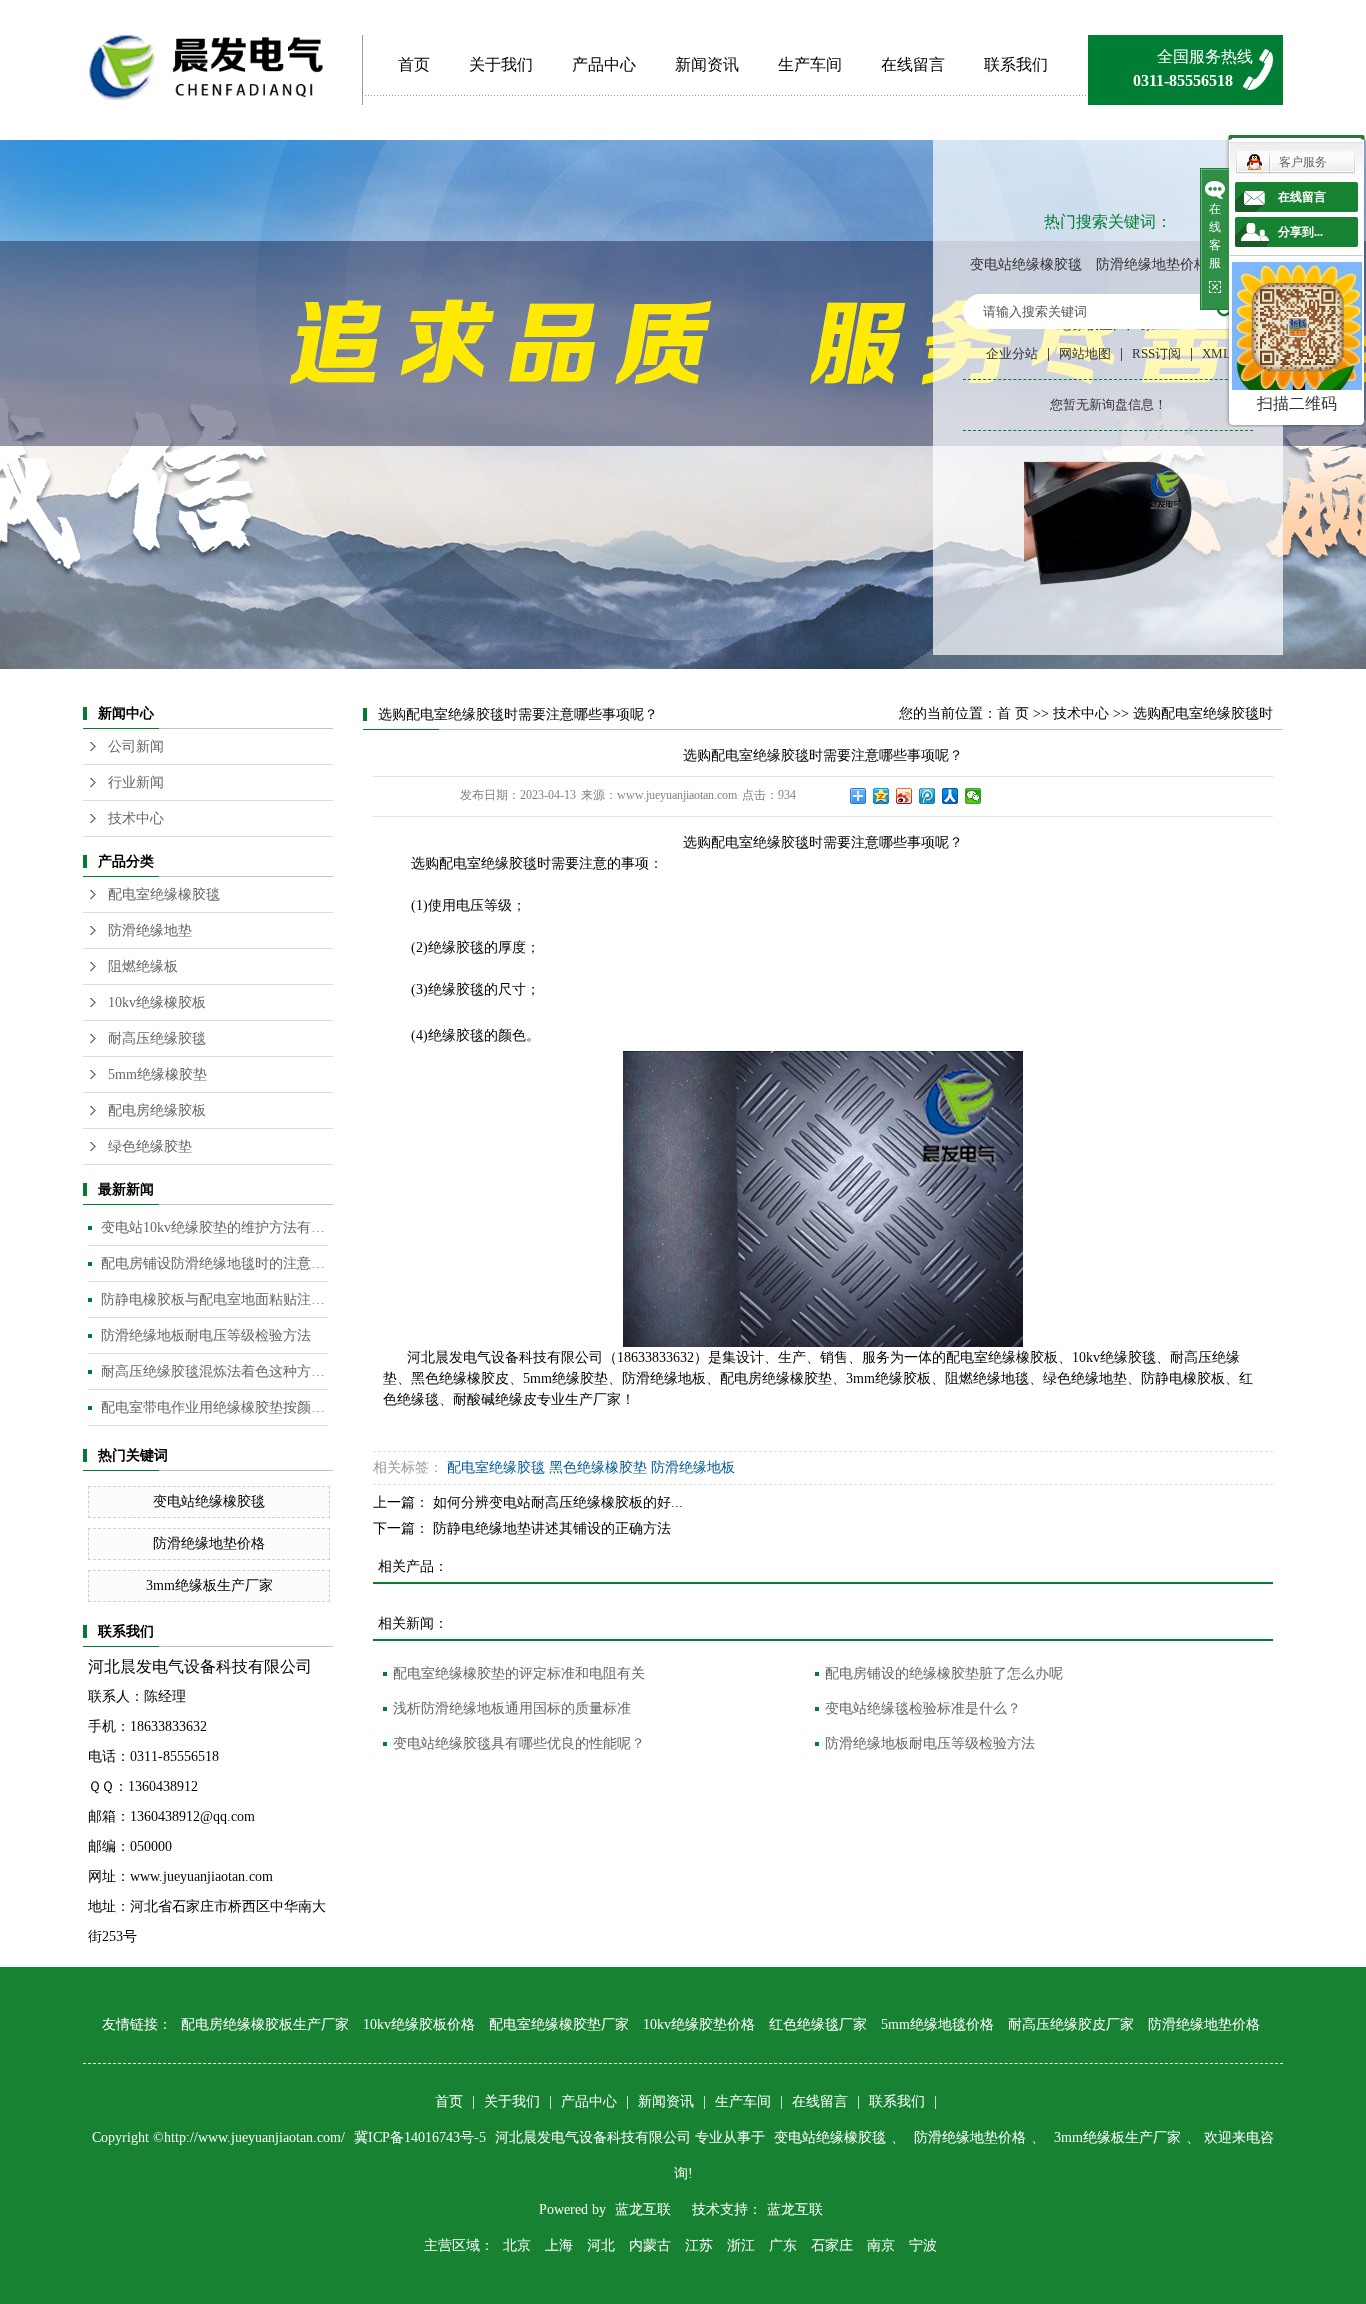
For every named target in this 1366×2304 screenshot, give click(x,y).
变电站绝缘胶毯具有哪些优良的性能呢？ (519, 1743)
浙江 (741, 2245)
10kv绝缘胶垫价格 (699, 2024)
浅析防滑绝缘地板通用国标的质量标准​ (512, 1708)
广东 (783, 2245)
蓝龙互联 (643, 2209)
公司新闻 (136, 746)
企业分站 (1012, 353)
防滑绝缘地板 (693, 1467)
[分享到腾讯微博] (927, 796)
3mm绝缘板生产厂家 (209, 1585)
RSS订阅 (1156, 353)
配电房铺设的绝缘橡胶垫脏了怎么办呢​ (944, 1673)
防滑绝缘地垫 (150, 930)
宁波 (923, 2245)
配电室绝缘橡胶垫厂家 (559, 2024)
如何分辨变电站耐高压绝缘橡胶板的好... (558, 1502)
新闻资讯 (707, 64)
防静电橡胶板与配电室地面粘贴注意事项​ (214, 1299)
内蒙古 (650, 2245)
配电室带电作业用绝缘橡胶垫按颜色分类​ (214, 1407)
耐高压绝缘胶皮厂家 (1071, 2024)
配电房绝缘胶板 (157, 1110)
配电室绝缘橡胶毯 (164, 894)
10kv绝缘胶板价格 (419, 2024)
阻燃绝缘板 (143, 966)
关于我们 (501, 64)
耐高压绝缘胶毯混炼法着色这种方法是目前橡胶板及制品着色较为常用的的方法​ (214, 1371)
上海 (559, 2245)
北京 (517, 2245)
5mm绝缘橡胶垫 (157, 1074)
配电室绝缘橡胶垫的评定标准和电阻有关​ (519, 1673)
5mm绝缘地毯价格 (937, 2024)
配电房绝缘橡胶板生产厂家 (265, 2024)
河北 (601, 2245)
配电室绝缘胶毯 (496, 1467)
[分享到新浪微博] (904, 796)
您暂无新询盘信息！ (1108, 404)
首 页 (1013, 713)
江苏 (699, 2245)
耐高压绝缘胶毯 (157, 1038)
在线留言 (913, 64)
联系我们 (1016, 64)
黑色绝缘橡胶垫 (598, 1467)
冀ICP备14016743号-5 (422, 2137)
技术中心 (136, 818)
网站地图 (1085, 353)
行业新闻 (136, 782)
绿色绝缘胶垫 (150, 1146)
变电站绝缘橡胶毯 (1026, 264)
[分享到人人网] (950, 796)
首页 (414, 64)
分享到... (1300, 232)
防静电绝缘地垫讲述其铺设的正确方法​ (552, 1528)
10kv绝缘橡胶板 (157, 1002)
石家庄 (832, 2245)
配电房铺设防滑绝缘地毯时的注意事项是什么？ (214, 1263)
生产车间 (810, 64)
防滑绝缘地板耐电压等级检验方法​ (206, 1335)
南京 (881, 2245)
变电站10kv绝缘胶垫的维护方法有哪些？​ (214, 1227)
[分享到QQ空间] (881, 796)
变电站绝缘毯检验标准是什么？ (923, 1708)
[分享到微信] (973, 796)
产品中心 (604, 64)
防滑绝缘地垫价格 (1152, 264)
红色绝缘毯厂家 (818, 2024)
